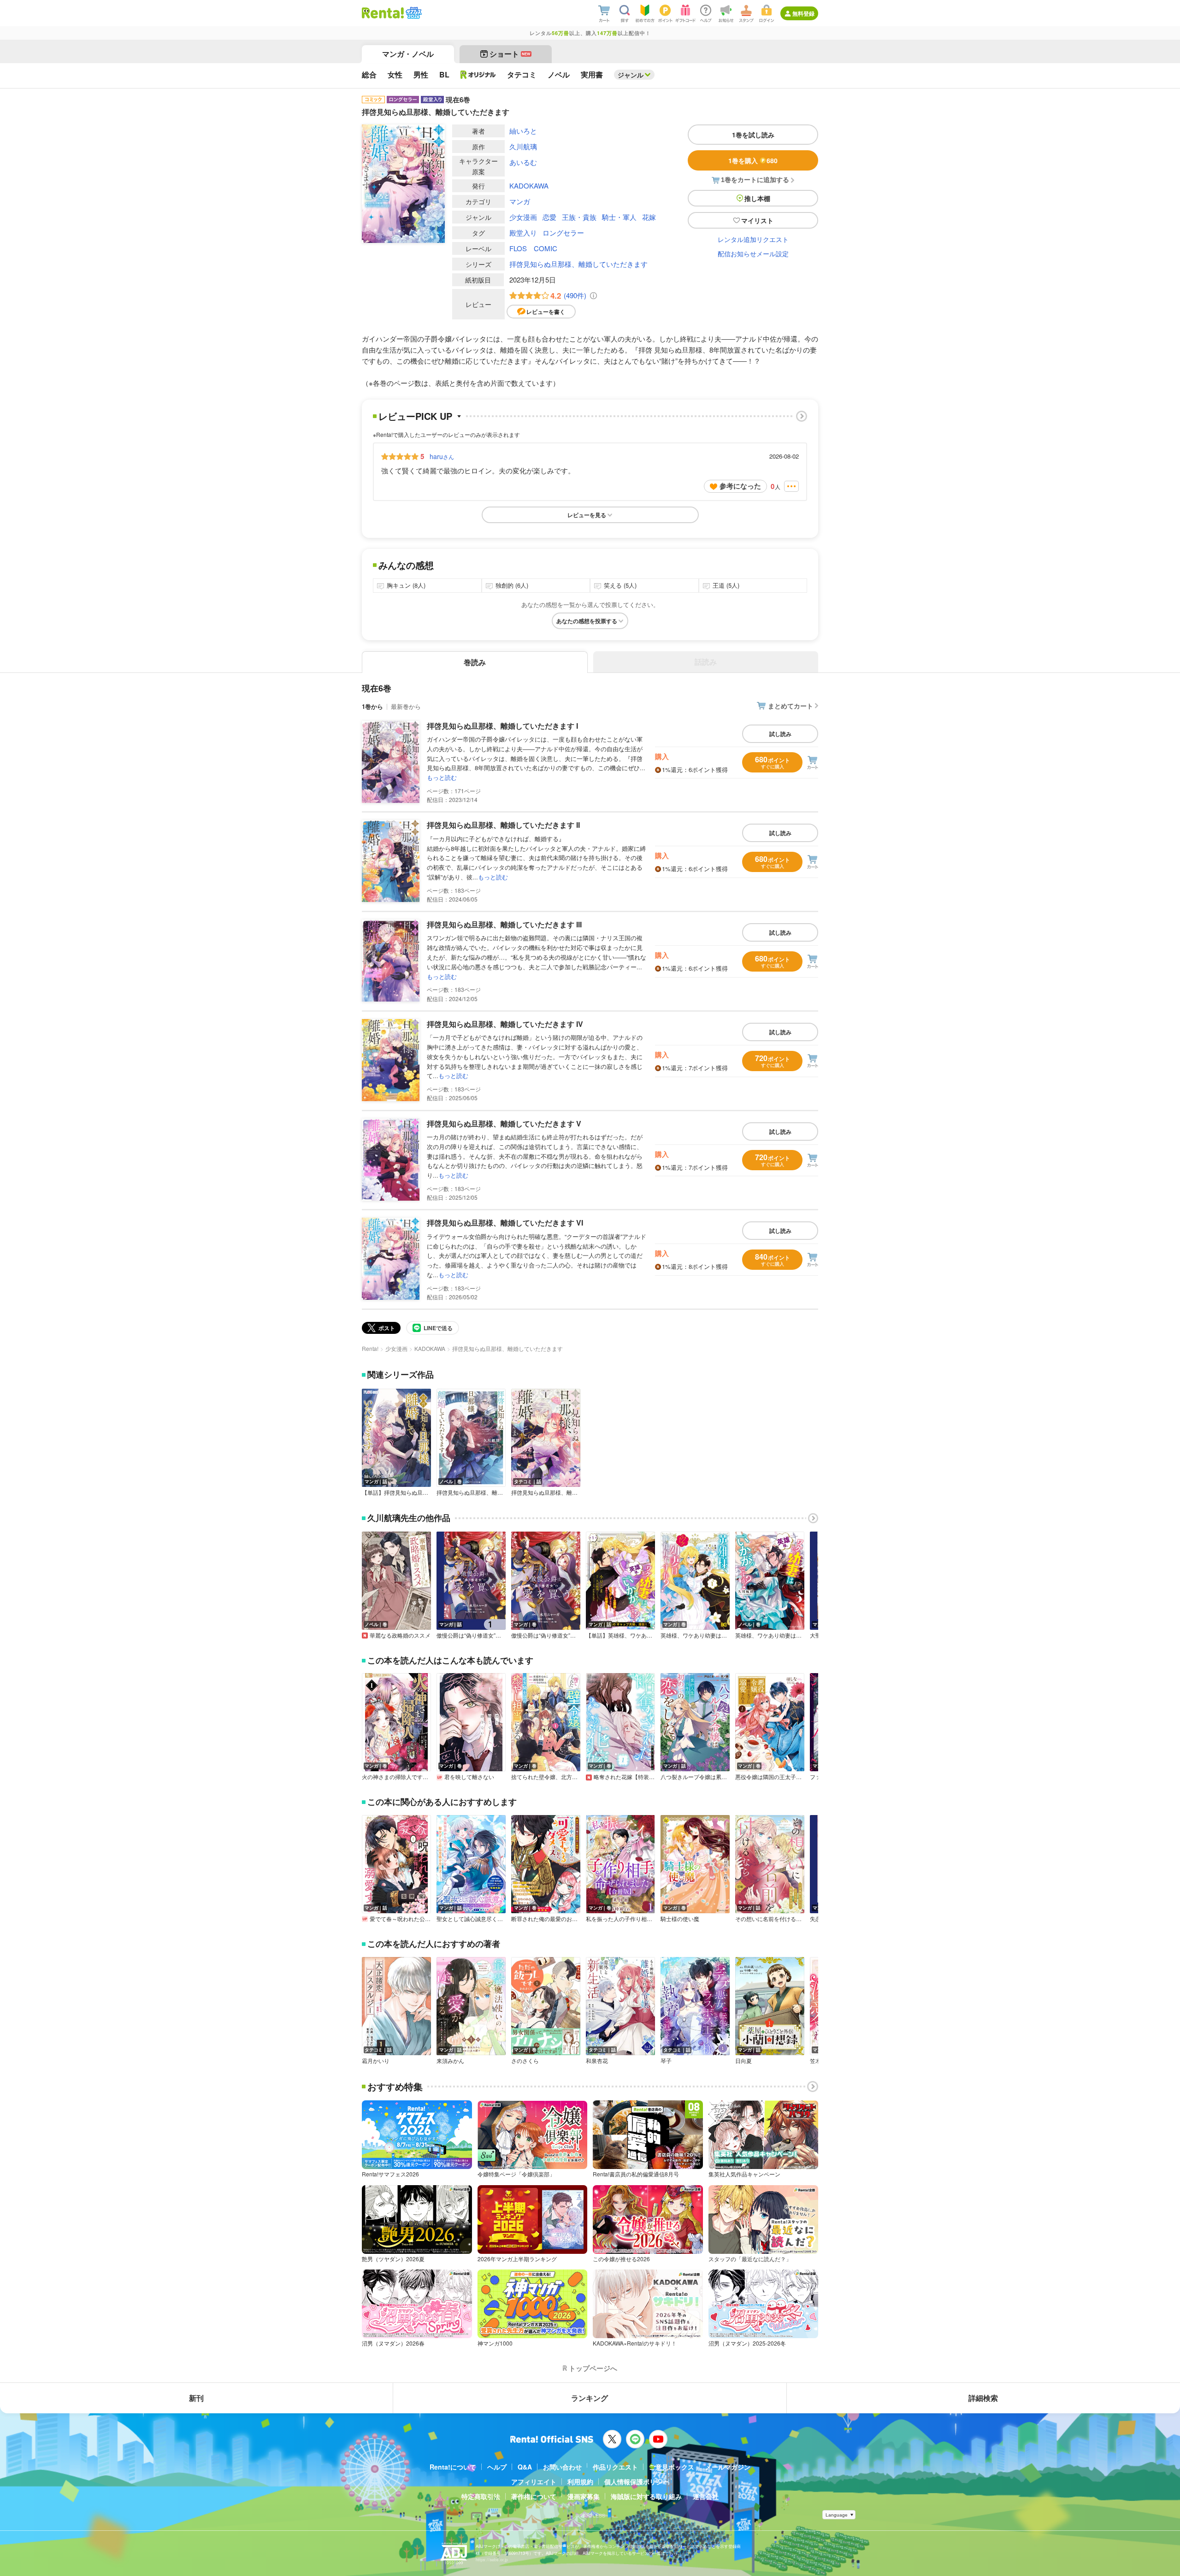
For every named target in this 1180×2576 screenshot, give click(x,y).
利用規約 (580, 2482)
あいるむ (523, 162)
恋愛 (549, 217)
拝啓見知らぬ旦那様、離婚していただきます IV (505, 1024)
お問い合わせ (562, 2467)
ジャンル (631, 75)
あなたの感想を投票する (587, 621)
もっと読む (442, 777)
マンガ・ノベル (408, 54)
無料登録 (803, 13)
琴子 (666, 2061)
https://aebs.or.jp (492, 2560)
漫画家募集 (584, 2496)
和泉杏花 (597, 2061)
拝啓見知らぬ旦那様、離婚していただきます (578, 264)
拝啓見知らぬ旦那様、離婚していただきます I (502, 726)
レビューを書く (546, 312)
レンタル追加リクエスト (753, 239)
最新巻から (406, 706)
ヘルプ (497, 2467)
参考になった (740, 486)
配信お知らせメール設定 (753, 253)
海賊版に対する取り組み (646, 2496)
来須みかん (450, 2061)
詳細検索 (983, 2398)
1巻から (372, 706)
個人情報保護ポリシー (637, 2482)
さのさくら (525, 2061)
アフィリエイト (534, 2482)
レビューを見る (587, 515)
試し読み (780, 734)
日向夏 (743, 2061)
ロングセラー (563, 233)
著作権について (534, 2496)
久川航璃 (523, 146)
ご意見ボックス (672, 2467)
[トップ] (383, 13)
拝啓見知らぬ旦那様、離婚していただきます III (504, 924)
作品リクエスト (615, 2467)
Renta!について (453, 2467)
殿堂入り (523, 233)
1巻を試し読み (753, 135)
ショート (510, 54)
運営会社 (706, 2496)
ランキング (590, 2398)
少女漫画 (523, 217)
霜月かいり (376, 2061)
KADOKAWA (529, 186)
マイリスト (757, 220)
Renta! (370, 1348)
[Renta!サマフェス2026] (413, 13)
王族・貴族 (579, 217)
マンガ (520, 201)
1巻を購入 (753, 160)
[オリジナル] (478, 75)
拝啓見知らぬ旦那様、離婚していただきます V (504, 1123)
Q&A (525, 2467)
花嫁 (649, 217)
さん (442, 456)
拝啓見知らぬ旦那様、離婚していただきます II (503, 825)
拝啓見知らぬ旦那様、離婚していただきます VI (505, 1223)
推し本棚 (757, 198)
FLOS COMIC (533, 248)
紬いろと (523, 131)
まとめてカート (791, 706)
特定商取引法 (481, 2496)
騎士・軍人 (619, 217)
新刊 (196, 2398)
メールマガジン (728, 2467)
